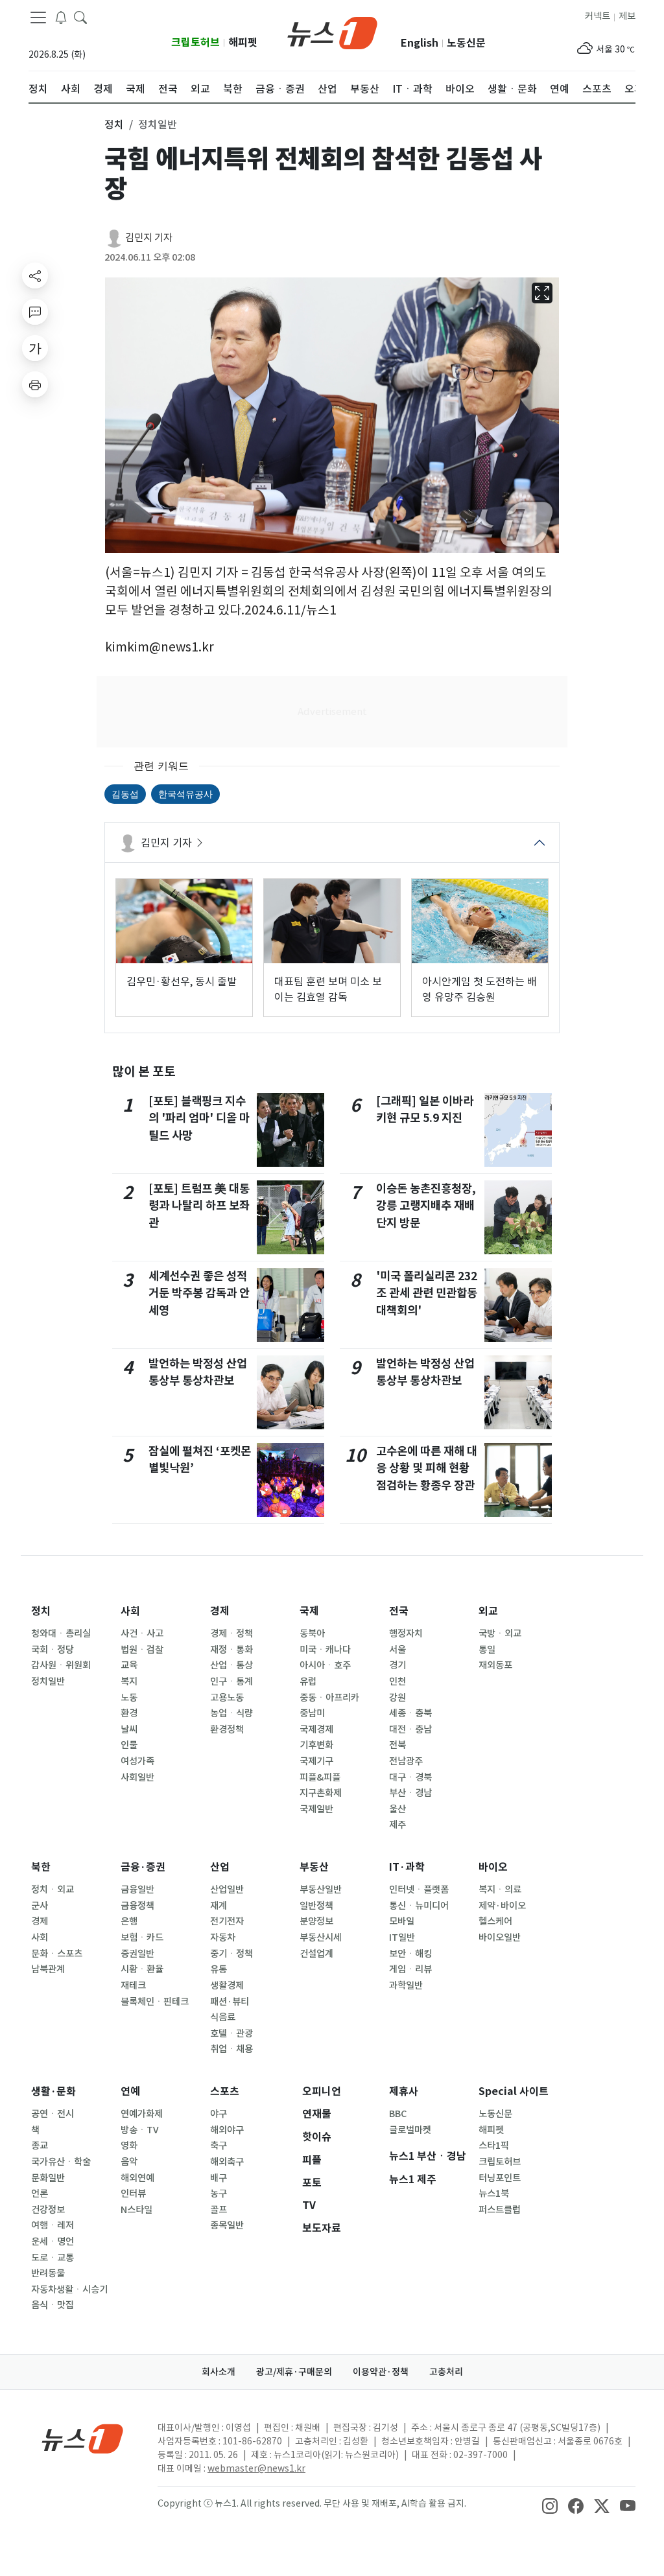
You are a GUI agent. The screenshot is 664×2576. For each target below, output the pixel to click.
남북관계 (48, 1969)
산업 (220, 1867)
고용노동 (227, 1698)
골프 (219, 2210)
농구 (219, 2194)
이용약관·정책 (381, 2372)
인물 (129, 1745)
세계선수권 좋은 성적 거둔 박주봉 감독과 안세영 (199, 1293)
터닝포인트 (500, 2178)
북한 (41, 1867)
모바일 (402, 1921)
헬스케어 (495, 1921)
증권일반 (137, 1954)
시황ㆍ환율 (142, 1969)
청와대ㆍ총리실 (61, 1633)
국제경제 (316, 1729)
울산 (397, 1809)
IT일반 (402, 1938)
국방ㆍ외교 (500, 1633)
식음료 (223, 2017)
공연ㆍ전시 (53, 2114)
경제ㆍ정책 (231, 1633)
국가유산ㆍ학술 (61, 2162)
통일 (487, 1650)
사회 (130, 1611)
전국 (399, 1611)
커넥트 (598, 16)
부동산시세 (321, 1938)
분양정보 (316, 1921)
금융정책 (137, 1906)
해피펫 (243, 42)
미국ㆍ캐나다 (325, 1650)
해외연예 (137, 2178)
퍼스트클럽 (500, 2210)
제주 (397, 1825)
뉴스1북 (494, 2194)
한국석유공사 (185, 794)
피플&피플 (320, 1777)
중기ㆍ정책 (231, 1954)
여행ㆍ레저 (53, 2225)
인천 (397, 1681)
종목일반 (227, 2225)
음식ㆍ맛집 (53, 2305)
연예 (130, 2091)
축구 (219, 2146)
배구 (219, 2178)
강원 (397, 1698)
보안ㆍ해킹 (410, 1954)
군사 (40, 1906)
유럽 (308, 1681)
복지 (129, 1681)
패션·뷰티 (230, 2002)
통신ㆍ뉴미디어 (419, 1906)
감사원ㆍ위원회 (61, 1665)
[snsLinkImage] (550, 2505)
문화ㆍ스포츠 (57, 1954)
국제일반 (316, 1809)
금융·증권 (143, 1867)
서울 (397, 1650)
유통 (219, 1969)
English (420, 43)
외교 (488, 1611)
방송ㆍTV (140, 2130)
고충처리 (446, 2372)
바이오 (493, 1867)
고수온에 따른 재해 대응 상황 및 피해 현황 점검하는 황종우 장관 (427, 1468)
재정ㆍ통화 (231, 1650)
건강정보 (48, 2210)
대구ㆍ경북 (410, 1777)
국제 (309, 1611)
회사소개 (219, 2372)
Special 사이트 (514, 2091)
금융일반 (137, 1890)
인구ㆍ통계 (231, 1681)
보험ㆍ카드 (142, 1938)
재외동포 (495, 1665)
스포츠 (225, 2091)
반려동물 (48, 2273)
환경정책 (227, 1729)
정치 (41, 1611)
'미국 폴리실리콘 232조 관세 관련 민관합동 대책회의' (427, 1293)
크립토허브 (196, 42)
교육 (129, 1665)
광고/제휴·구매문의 (294, 2372)
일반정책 (316, 1906)
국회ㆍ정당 (53, 1650)
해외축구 (227, 2162)
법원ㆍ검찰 (142, 1650)
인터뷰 (133, 2194)
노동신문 (466, 43)
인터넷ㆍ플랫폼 (419, 1890)
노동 (129, 1698)
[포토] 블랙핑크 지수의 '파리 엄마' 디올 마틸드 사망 (199, 1118)
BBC (398, 2114)
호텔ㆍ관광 (231, 2033)
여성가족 (137, 1761)
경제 (220, 1611)
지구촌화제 (321, 1793)
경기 (397, 1665)
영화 (129, 2146)
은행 (129, 1921)
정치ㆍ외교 (53, 1890)
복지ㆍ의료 (500, 1890)
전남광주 (406, 1761)
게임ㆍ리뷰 (410, 1969)
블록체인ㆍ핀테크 (155, 2002)
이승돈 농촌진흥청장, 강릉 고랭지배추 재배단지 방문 (426, 1206)
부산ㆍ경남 (410, 1793)
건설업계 (316, 1954)
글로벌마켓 (410, 2130)
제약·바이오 (502, 1906)
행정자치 (406, 1633)
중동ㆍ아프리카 (329, 1698)
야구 (219, 2114)
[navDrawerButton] (38, 18)
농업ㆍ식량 (231, 1713)
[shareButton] (35, 275)
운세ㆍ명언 (53, 2242)
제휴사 (404, 2091)
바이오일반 (500, 1938)
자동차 (223, 1938)
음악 (129, 2162)
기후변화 (316, 1745)
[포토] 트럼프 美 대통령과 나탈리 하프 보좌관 (199, 1206)
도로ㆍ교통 (53, 2258)
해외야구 (227, 2130)
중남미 (312, 1713)
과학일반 (406, 1985)
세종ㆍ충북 (410, 1713)
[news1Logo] (83, 2438)
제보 (627, 16)
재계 (219, 1906)
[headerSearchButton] (80, 17)
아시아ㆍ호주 (325, 1665)
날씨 (129, 1729)
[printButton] (35, 384)
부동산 (314, 1867)
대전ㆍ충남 (410, 1729)
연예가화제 (142, 2114)
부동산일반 (321, 1890)
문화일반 (48, 2178)
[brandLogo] (332, 32)
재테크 (133, 1985)
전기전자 (227, 1921)
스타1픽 (494, 2146)
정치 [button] (114, 124)
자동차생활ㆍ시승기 (69, 2289)
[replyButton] (35, 312)
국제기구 (316, 1761)
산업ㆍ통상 (231, 1665)
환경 (129, 1713)
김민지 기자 (149, 238)
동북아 (312, 1633)
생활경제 (227, 1985)
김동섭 (125, 794)
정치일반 (48, 1681)
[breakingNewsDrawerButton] (61, 17)
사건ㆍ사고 (142, 1633)
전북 (397, 1745)
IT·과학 (407, 1867)
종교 (40, 2146)
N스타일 (136, 2210)
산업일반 (227, 1890)
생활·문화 (53, 2091)
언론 (40, 2194)
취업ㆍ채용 (231, 2049)
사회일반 (137, 1777)
